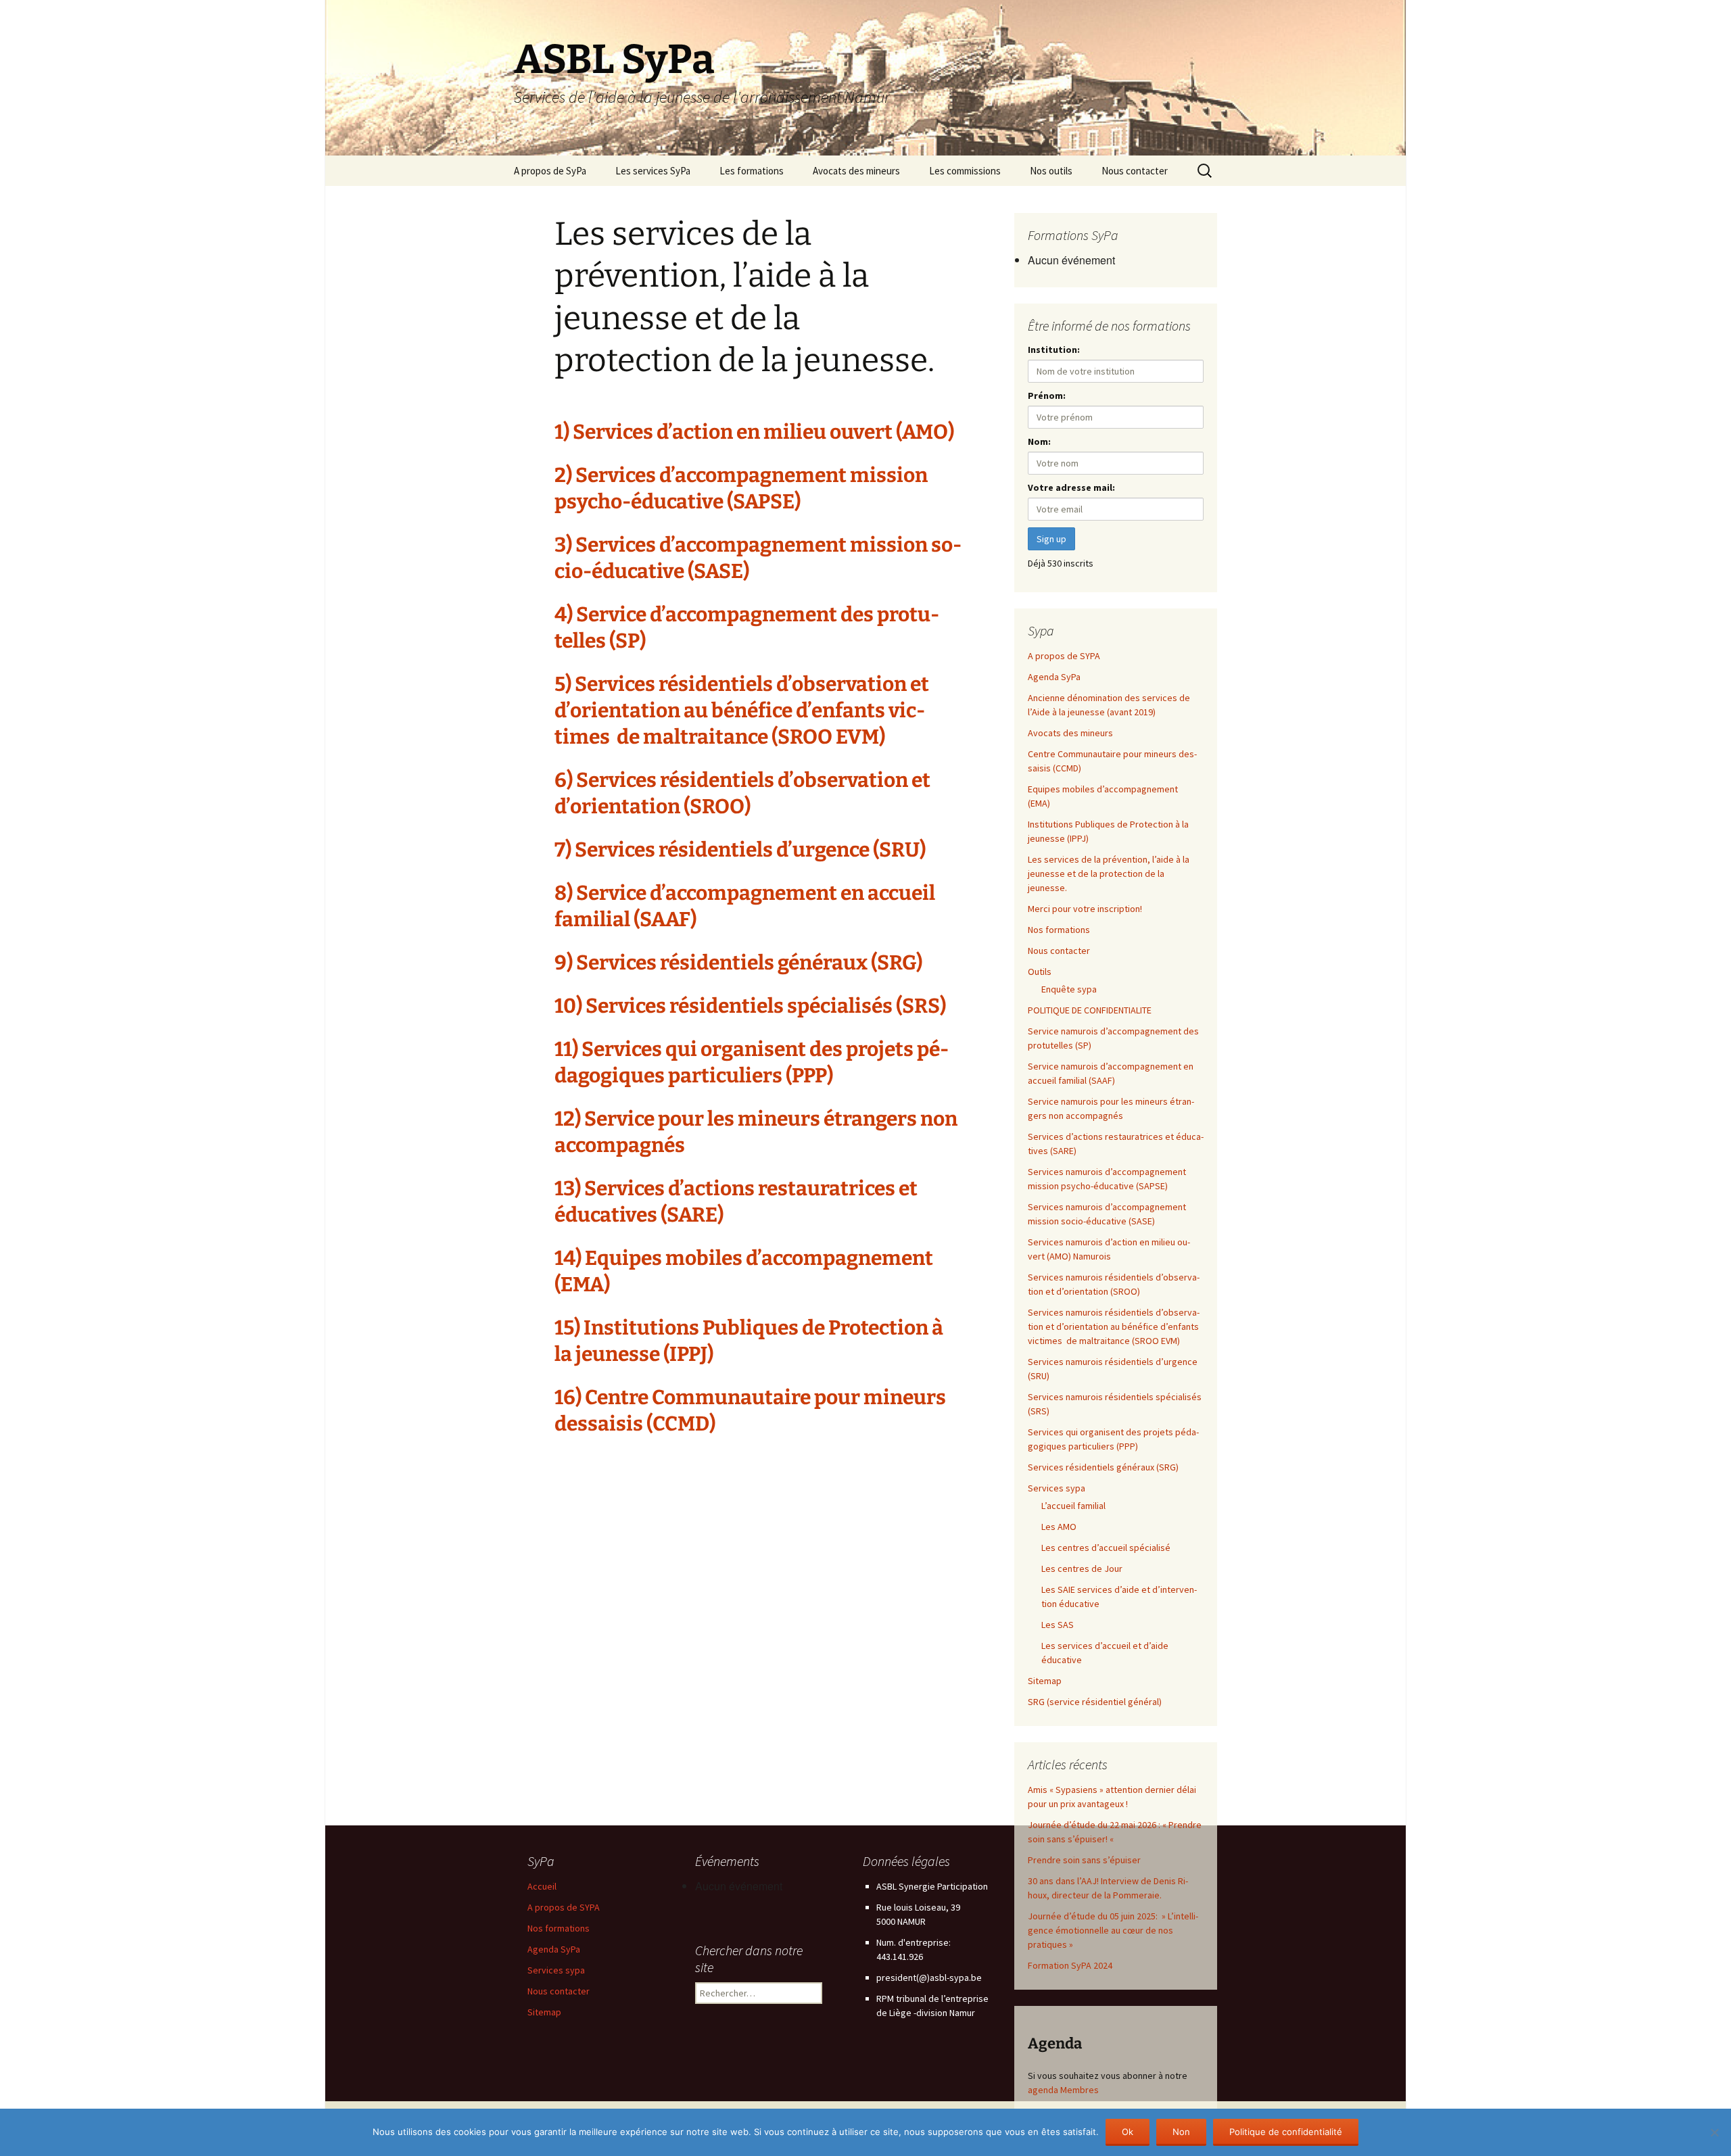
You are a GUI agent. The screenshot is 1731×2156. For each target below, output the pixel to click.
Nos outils (1051, 171)
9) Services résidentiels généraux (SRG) (740, 963)
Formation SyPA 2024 (1070, 1965)
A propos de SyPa (550, 171)
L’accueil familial (1073, 1506)
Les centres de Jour (1082, 1568)
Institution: (1054, 350)
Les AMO (1059, 1527)
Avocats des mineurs (856, 171)
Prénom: (1047, 396)
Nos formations (1059, 930)
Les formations (752, 171)
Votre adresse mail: (1071, 487)
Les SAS (1058, 1625)
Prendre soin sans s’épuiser (1084, 1860)
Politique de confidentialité (1286, 2132)
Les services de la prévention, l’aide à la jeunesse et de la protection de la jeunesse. (1109, 873)
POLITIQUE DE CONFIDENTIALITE (1090, 1010)
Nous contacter (1135, 171)
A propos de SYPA (1064, 656)
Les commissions (965, 171)
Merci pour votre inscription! (1085, 909)
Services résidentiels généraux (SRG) (1104, 1467)
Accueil (542, 1886)
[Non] (1714, 2132)
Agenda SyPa (1054, 677)
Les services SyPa (653, 171)
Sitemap (1045, 1681)
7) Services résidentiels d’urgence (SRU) (742, 850)
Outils (1040, 972)
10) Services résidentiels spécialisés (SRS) (752, 1006)
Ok (1128, 2132)
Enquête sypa (1069, 989)
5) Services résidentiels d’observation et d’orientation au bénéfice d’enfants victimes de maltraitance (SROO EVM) (742, 711)
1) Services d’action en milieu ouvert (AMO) (756, 432)
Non (1181, 2132)
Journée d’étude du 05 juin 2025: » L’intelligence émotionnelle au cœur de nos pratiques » (1113, 1930)
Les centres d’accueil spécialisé (1106, 1548)
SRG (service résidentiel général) (1095, 1702)
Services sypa (1057, 1488)
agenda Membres (1063, 2090)
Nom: (1039, 441)
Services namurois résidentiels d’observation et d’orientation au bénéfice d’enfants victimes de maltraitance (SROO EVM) (1114, 1326)
